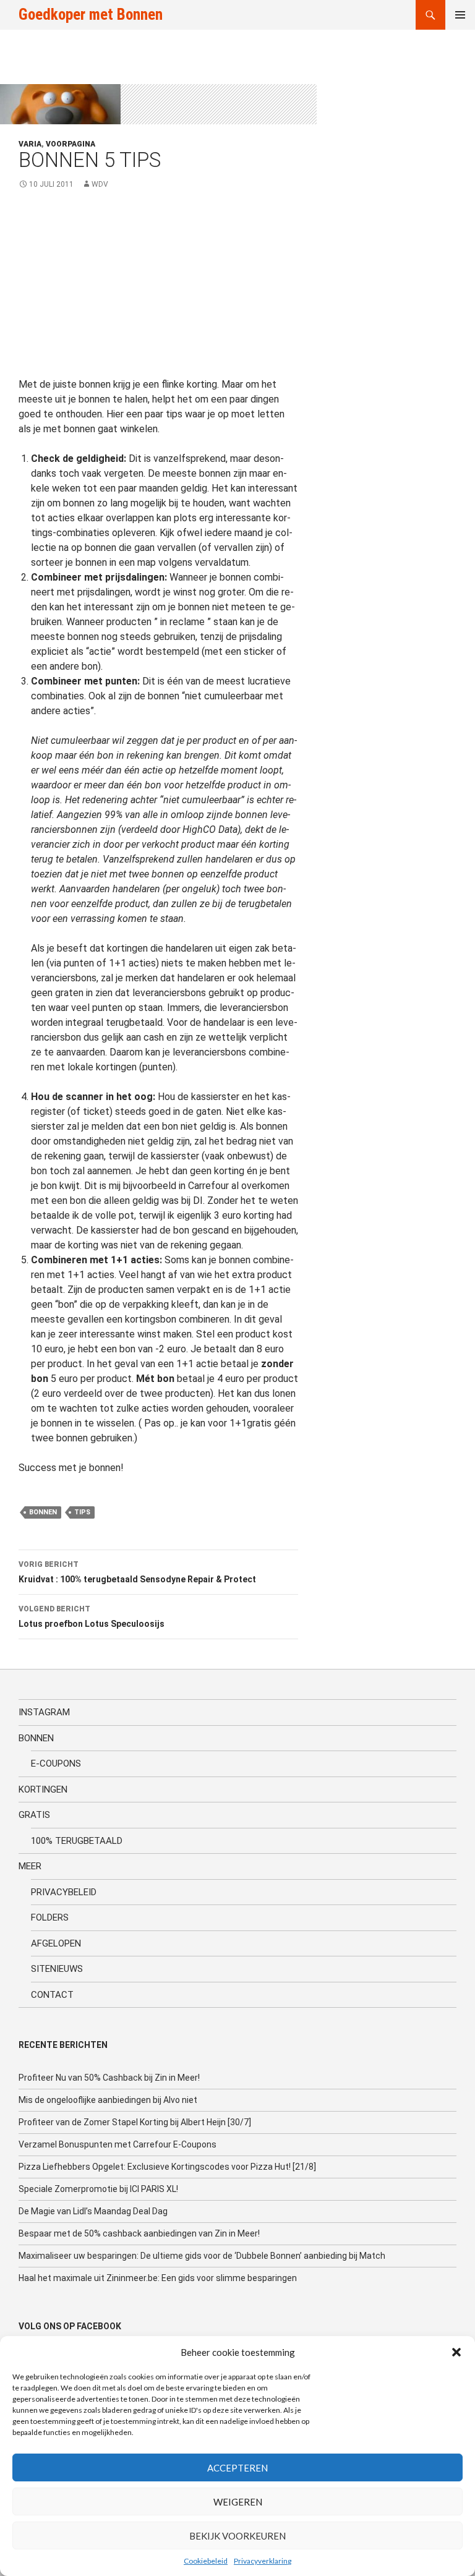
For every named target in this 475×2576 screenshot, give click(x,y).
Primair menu (460, 15)
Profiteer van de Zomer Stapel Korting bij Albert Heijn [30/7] (135, 2122)
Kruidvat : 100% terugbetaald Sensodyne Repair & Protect (137, 1572)
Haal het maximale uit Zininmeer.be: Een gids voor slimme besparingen (158, 2278)
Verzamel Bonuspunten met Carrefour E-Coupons (118, 2144)
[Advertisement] (158, 291)
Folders (50, 1917)
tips (82, 1512)
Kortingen (43, 1789)
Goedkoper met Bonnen (91, 15)
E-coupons (56, 1764)
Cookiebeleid (206, 2561)
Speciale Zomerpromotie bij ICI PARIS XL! (98, 2189)
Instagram (44, 1712)
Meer (30, 1866)
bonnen (43, 1512)
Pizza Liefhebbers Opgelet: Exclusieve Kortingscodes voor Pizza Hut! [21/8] (167, 2167)
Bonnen (36, 1738)
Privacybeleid (64, 1892)
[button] (456, 2352)
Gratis (34, 1815)
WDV (100, 184)
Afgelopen (56, 1943)
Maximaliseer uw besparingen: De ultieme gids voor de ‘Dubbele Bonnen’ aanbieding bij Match (202, 2256)
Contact (52, 1995)
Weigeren (238, 2502)
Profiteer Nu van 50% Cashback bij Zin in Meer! (109, 2078)
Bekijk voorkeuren (237, 2536)
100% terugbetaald (77, 1841)
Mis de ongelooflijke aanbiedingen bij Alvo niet (108, 2100)
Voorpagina (71, 144)
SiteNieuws (57, 1969)
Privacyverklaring (263, 2561)
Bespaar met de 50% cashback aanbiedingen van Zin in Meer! (139, 2233)
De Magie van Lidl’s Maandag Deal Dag (93, 2211)
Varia (30, 144)
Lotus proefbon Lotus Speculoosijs (92, 1617)
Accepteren (237, 2468)
